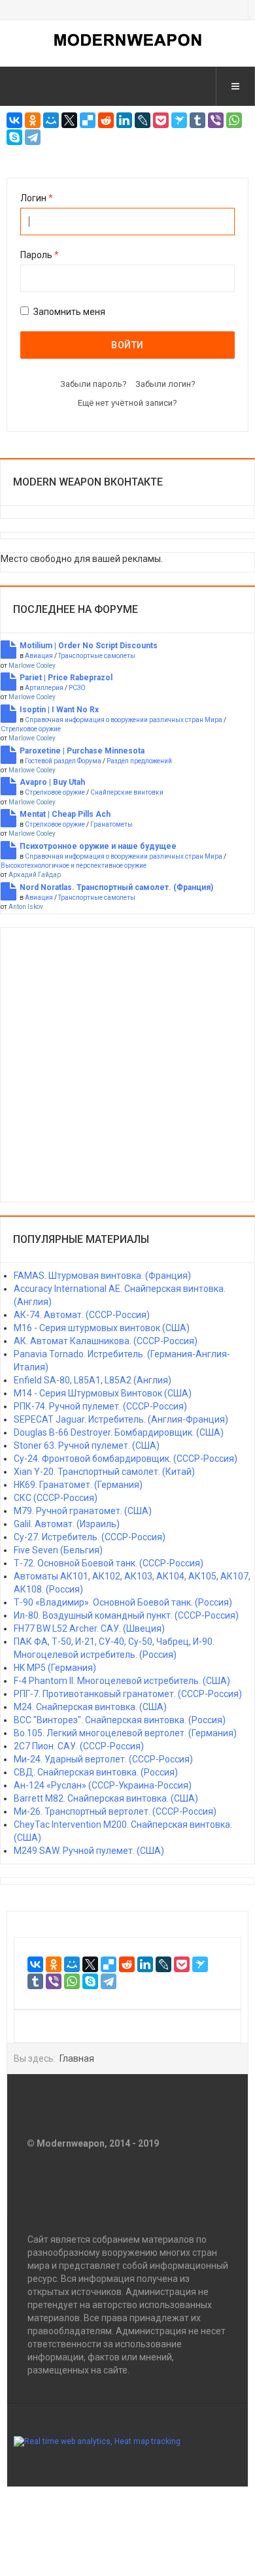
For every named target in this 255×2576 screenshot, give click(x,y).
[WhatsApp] (234, 120)
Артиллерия (44, 688)
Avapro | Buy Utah (52, 782)
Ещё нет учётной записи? (127, 403)
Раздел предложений (139, 761)
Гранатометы (111, 824)
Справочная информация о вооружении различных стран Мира (124, 720)
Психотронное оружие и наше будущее (98, 846)
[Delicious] (88, 120)
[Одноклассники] (33, 120)
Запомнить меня (69, 312)
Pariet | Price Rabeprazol (66, 678)
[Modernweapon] (128, 40)
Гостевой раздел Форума (63, 761)
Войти (127, 345)
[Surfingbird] (179, 120)
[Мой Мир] (51, 120)
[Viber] (216, 120)
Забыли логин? (165, 384)
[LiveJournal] (143, 120)
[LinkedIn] (124, 120)
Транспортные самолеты (97, 656)
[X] (69, 120)
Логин (37, 198)
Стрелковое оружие (31, 729)
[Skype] (14, 137)
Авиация (39, 656)
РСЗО (77, 688)
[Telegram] (33, 137)
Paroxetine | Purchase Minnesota (82, 751)
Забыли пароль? (93, 384)
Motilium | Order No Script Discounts (89, 646)
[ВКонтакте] (14, 120)
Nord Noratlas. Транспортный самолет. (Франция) (116, 887)
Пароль (40, 255)
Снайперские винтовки (127, 792)
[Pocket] (161, 120)
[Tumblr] (197, 120)
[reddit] (106, 120)
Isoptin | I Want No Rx (59, 710)
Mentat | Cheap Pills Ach (65, 814)
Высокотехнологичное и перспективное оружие (74, 866)
